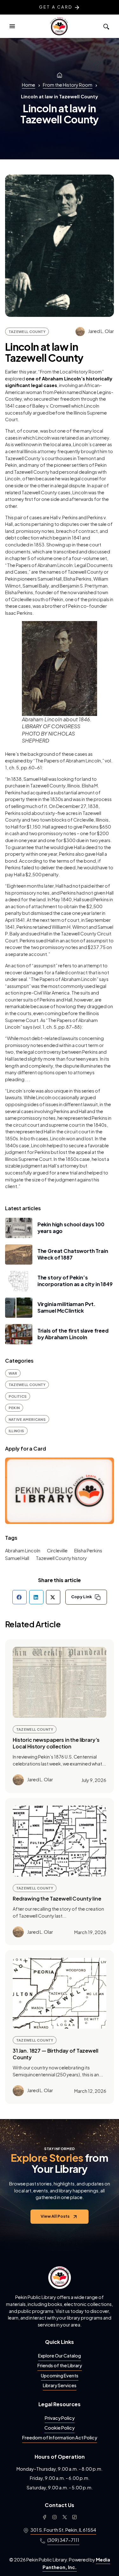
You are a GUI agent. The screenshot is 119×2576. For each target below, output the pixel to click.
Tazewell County (27, 331)
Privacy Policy (60, 2418)
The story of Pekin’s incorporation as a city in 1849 (75, 1281)
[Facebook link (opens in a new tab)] (45, 2517)
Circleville (57, 1550)
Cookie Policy (60, 2428)
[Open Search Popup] (106, 26)
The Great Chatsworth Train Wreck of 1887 (73, 1254)
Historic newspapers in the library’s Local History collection (56, 1743)
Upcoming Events (60, 2376)
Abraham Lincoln (23, 1550)
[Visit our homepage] (60, 2277)
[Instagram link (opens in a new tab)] (54, 2517)
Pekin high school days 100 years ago (71, 1228)
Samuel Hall (17, 1558)
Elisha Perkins (88, 1550)
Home (29, 85)
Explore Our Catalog (60, 2356)
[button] (12, 26)
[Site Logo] (59, 26)
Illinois (17, 1431)
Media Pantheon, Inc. (76, 2563)
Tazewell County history (61, 1558)
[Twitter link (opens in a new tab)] (65, 2517)
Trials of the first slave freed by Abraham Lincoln (73, 1334)
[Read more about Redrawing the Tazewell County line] (60, 1841)
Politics (18, 1396)
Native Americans (27, 1419)
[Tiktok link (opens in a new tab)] (74, 2517)
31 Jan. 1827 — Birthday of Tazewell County (55, 2054)
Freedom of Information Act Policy (60, 2437)
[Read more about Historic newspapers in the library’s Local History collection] (60, 1682)
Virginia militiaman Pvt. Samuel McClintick (66, 1307)
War (13, 1373)
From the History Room (68, 85)
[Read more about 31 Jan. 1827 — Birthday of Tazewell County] (60, 1993)
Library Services (60, 2385)
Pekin (14, 1408)
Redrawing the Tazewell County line (57, 1898)
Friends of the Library (60, 2365)
